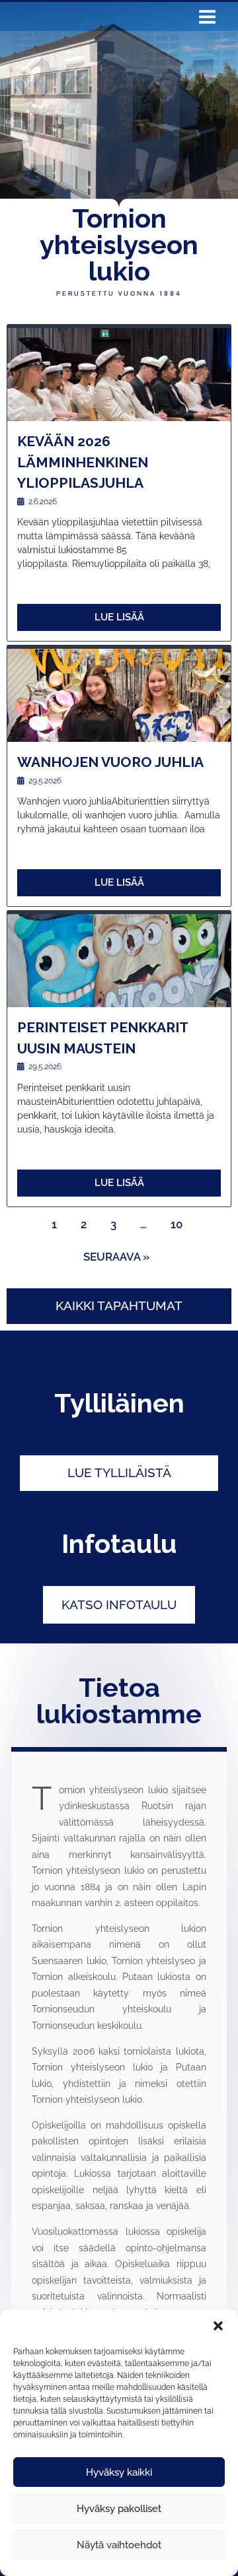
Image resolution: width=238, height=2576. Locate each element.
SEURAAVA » (117, 1257)
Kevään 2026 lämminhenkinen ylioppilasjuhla (83, 462)
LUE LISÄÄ (119, 617)
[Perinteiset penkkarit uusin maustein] (119, 961)
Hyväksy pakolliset (119, 2509)
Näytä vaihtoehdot (119, 2545)
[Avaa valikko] (207, 20)
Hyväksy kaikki (119, 2472)
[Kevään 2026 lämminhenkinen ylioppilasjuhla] (119, 375)
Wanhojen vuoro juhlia (110, 762)
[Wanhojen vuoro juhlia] (119, 695)
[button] (218, 2326)
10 (177, 1224)
